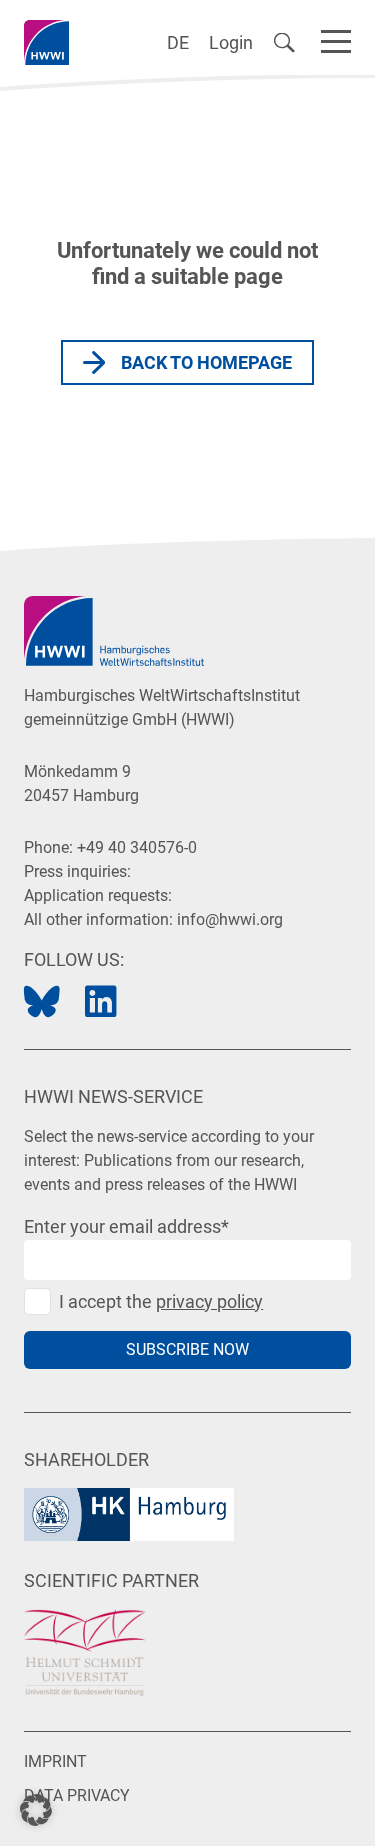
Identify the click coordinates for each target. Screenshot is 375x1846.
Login (231, 42)
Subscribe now (187, 1349)
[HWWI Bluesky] (42, 1003)
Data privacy (77, 1795)
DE (178, 42)
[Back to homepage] (46, 42)
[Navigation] (336, 38)
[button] (36, 1810)
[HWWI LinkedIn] (101, 1003)
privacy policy (209, 1301)
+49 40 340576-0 (137, 847)
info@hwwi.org (230, 919)
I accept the (161, 1301)
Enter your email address (126, 1226)
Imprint (55, 1761)
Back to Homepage (206, 362)
